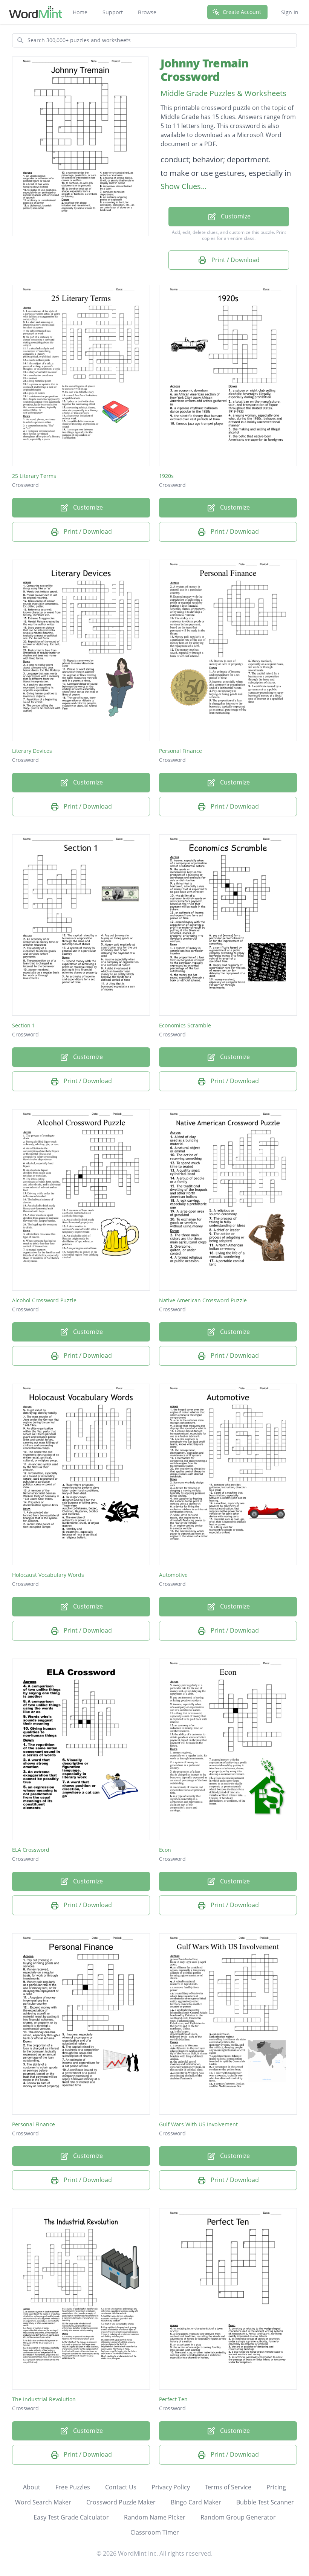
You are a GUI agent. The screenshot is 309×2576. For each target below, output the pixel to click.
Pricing (276, 2487)
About (32, 2487)
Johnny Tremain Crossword (205, 70)
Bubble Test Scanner (265, 2502)
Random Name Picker (155, 2517)
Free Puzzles (73, 2487)
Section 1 (24, 1025)
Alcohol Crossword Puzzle (44, 1300)
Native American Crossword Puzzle (203, 1300)
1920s (166, 476)
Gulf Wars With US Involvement (198, 2124)
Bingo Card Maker (196, 2502)
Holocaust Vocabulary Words (48, 1575)
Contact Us (121, 2487)
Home (80, 12)
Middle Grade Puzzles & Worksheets (223, 93)
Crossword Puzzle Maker (121, 2502)
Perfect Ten (173, 2399)
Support (113, 12)
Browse (147, 12)
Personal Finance (181, 751)
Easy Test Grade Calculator (71, 2517)
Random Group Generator (238, 2517)
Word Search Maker (43, 2502)
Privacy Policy (171, 2487)
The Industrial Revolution (44, 2399)
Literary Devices (32, 751)
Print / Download (235, 260)
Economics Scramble (185, 1025)
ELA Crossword (31, 1850)
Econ (165, 1850)
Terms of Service (228, 2487)
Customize (235, 216)
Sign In (290, 12)
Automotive (173, 1575)
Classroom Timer (155, 2532)
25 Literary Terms (34, 476)
